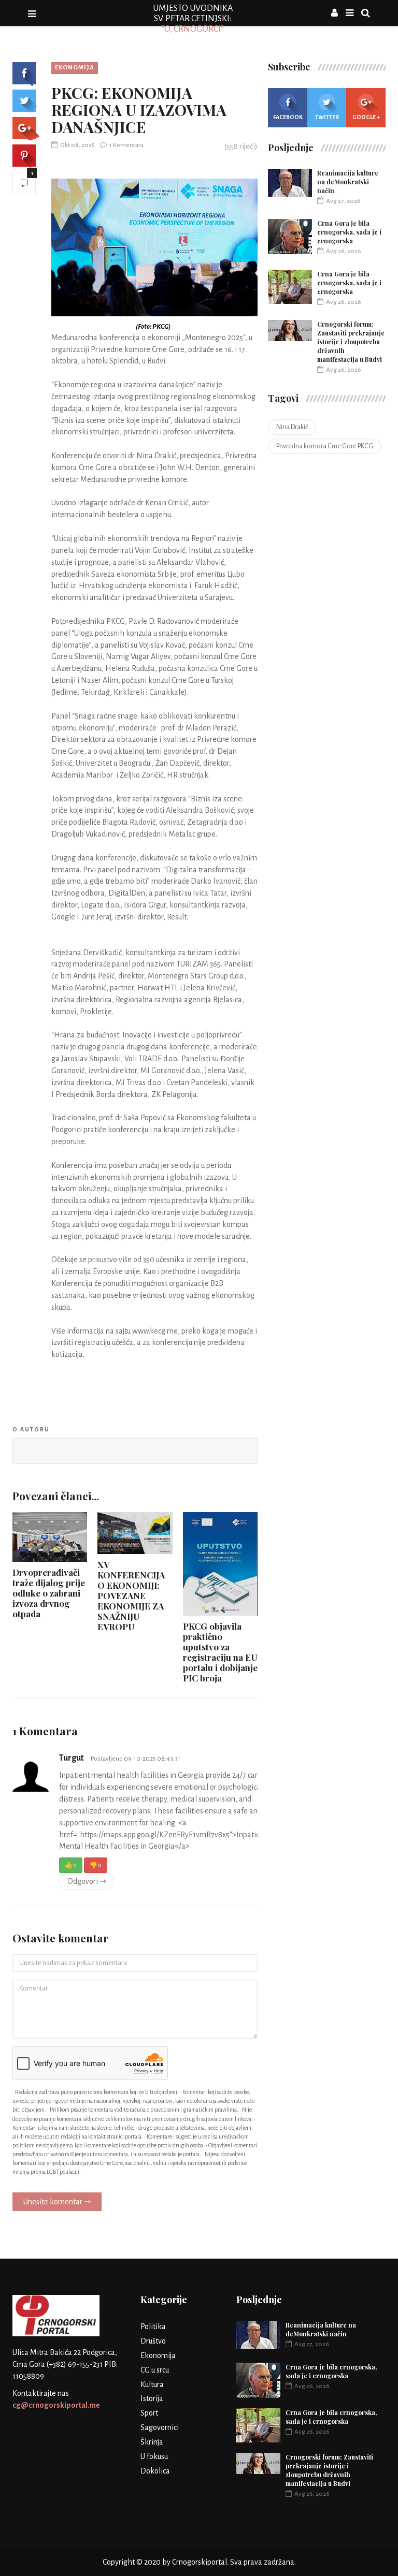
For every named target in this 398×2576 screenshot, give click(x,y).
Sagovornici (160, 2427)
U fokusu (154, 2456)
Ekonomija (75, 68)
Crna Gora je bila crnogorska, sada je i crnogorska (349, 232)
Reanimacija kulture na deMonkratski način (348, 182)
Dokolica (155, 2471)
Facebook (288, 117)
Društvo (153, 2341)
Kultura (152, 2384)
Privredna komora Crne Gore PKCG (325, 446)
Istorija (152, 2398)
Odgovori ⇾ (87, 1881)
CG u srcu (155, 2370)
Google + (366, 117)
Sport (149, 2413)
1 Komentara (126, 145)
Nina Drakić (292, 427)
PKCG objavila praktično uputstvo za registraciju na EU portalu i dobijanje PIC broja (220, 1652)
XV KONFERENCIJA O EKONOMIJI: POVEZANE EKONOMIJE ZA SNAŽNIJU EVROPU (131, 1596)
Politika (153, 2326)
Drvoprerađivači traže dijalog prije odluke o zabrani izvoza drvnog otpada (49, 1593)
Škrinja (152, 2442)
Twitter (327, 117)
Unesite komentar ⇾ (57, 2202)
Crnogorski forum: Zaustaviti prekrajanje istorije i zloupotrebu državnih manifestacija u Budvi (351, 342)
